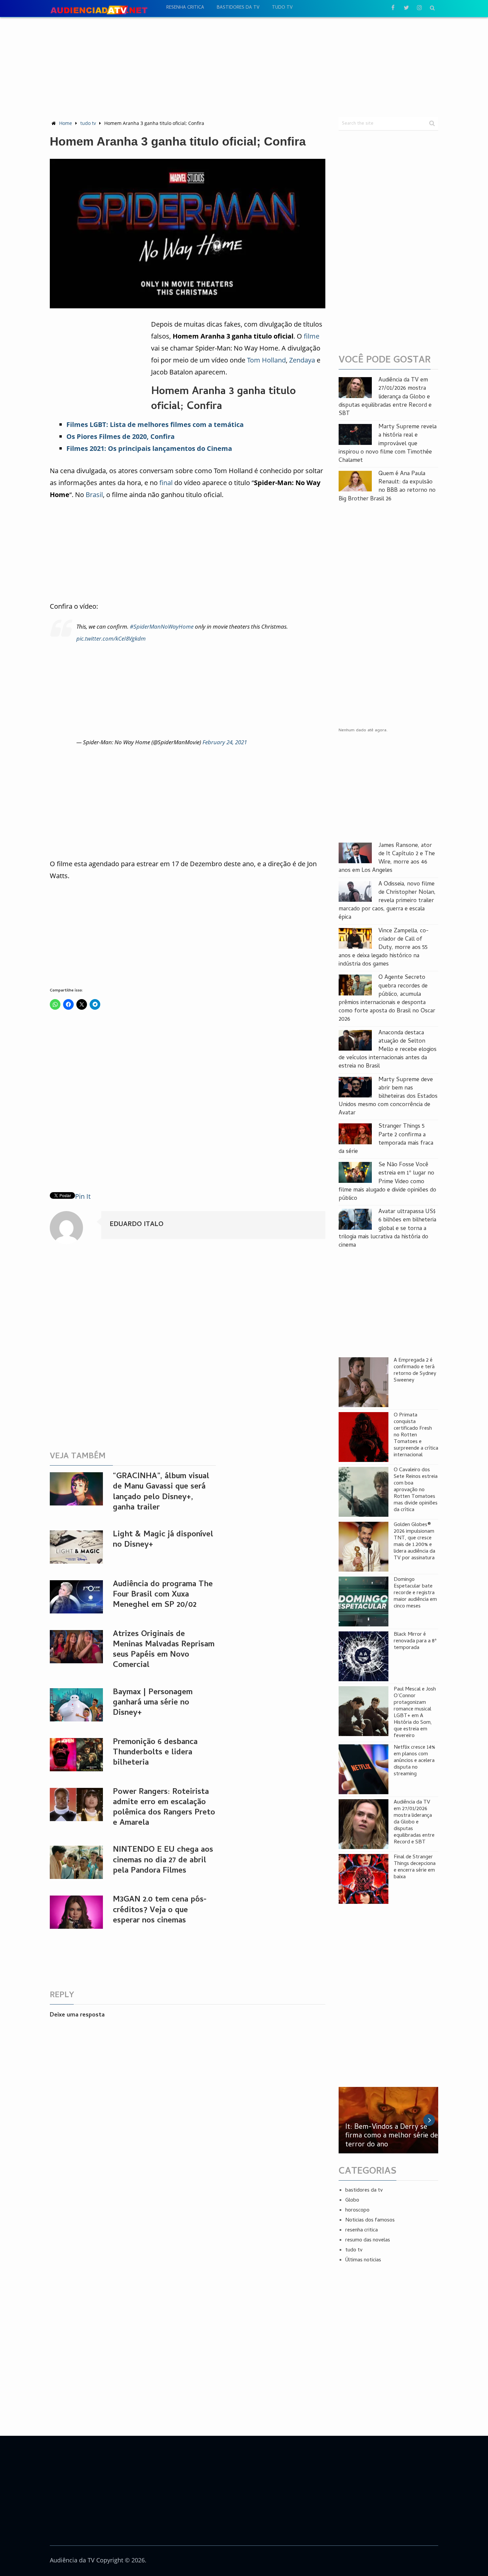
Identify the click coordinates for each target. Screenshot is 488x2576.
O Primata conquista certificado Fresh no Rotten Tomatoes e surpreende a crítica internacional (416, 1435)
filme (312, 336)
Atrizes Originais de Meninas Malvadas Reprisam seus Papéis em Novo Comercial (164, 1650)
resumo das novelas (368, 2240)
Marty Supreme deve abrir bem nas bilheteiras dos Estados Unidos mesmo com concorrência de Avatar (388, 1097)
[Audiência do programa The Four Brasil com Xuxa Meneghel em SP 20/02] (76, 1597)
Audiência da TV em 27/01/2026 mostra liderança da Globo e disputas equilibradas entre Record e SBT (385, 397)
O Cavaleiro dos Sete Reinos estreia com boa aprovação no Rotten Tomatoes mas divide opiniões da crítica (416, 1490)
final (166, 483)
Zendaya (302, 360)
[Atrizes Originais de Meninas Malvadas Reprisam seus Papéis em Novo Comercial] (76, 1647)
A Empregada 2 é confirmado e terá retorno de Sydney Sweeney (415, 1371)
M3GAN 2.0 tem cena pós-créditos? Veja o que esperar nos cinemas (160, 1910)
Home (66, 123)
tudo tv (282, 8)
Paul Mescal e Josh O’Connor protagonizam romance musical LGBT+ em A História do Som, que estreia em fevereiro (415, 1713)
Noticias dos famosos (370, 2220)
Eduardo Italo (136, 1225)
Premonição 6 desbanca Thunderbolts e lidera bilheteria (155, 1753)
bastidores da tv (238, 8)
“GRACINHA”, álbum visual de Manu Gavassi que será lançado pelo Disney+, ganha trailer (161, 1492)
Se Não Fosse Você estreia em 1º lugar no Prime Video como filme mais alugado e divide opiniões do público (387, 1182)
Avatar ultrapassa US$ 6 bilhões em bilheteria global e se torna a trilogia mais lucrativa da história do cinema (387, 1229)
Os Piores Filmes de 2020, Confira (121, 436)
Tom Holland (266, 360)
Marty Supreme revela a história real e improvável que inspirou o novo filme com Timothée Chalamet (388, 444)
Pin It (83, 1196)
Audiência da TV (72, 2560)
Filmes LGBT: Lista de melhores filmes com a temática (155, 424)
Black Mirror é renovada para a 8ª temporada (415, 1641)
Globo (352, 2201)
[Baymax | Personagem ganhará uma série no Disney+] (76, 1705)
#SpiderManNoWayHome (162, 626)
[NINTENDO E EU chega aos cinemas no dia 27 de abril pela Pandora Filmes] (76, 1862)
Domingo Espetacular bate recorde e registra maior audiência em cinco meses (415, 1593)
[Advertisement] (244, 67)
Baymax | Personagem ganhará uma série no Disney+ (153, 1703)
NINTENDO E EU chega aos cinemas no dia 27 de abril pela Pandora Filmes (163, 1860)
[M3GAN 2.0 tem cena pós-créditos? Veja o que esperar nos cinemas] (76, 1912)
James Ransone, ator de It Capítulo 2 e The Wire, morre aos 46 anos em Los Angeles (387, 858)
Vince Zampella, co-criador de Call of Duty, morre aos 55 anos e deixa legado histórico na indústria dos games (384, 948)
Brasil (94, 495)
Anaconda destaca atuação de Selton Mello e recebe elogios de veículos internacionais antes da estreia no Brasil (388, 1050)
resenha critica (185, 8)
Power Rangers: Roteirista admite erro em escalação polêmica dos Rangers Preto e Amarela (164, 1808)
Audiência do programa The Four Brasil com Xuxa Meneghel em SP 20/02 (163, 1595)
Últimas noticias (363, 2260)
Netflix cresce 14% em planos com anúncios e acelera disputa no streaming (414, 1761)
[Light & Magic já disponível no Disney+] (76, 1547)
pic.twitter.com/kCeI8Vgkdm (111, 638)
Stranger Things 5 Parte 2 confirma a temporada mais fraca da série (386, 1139)
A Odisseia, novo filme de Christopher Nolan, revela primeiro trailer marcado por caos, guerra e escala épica (387, 901)
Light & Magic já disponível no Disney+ (163, 1540)
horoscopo (357, 2211)
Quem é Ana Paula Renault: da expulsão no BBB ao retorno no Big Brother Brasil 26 (387, 487)
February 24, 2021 (225, 742)
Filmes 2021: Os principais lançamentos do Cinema (149, 448)
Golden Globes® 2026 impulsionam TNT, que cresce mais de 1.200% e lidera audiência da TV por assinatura (414, 1542)
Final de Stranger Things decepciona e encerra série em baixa (415, 1867)
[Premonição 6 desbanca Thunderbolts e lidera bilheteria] (76, 1755)
